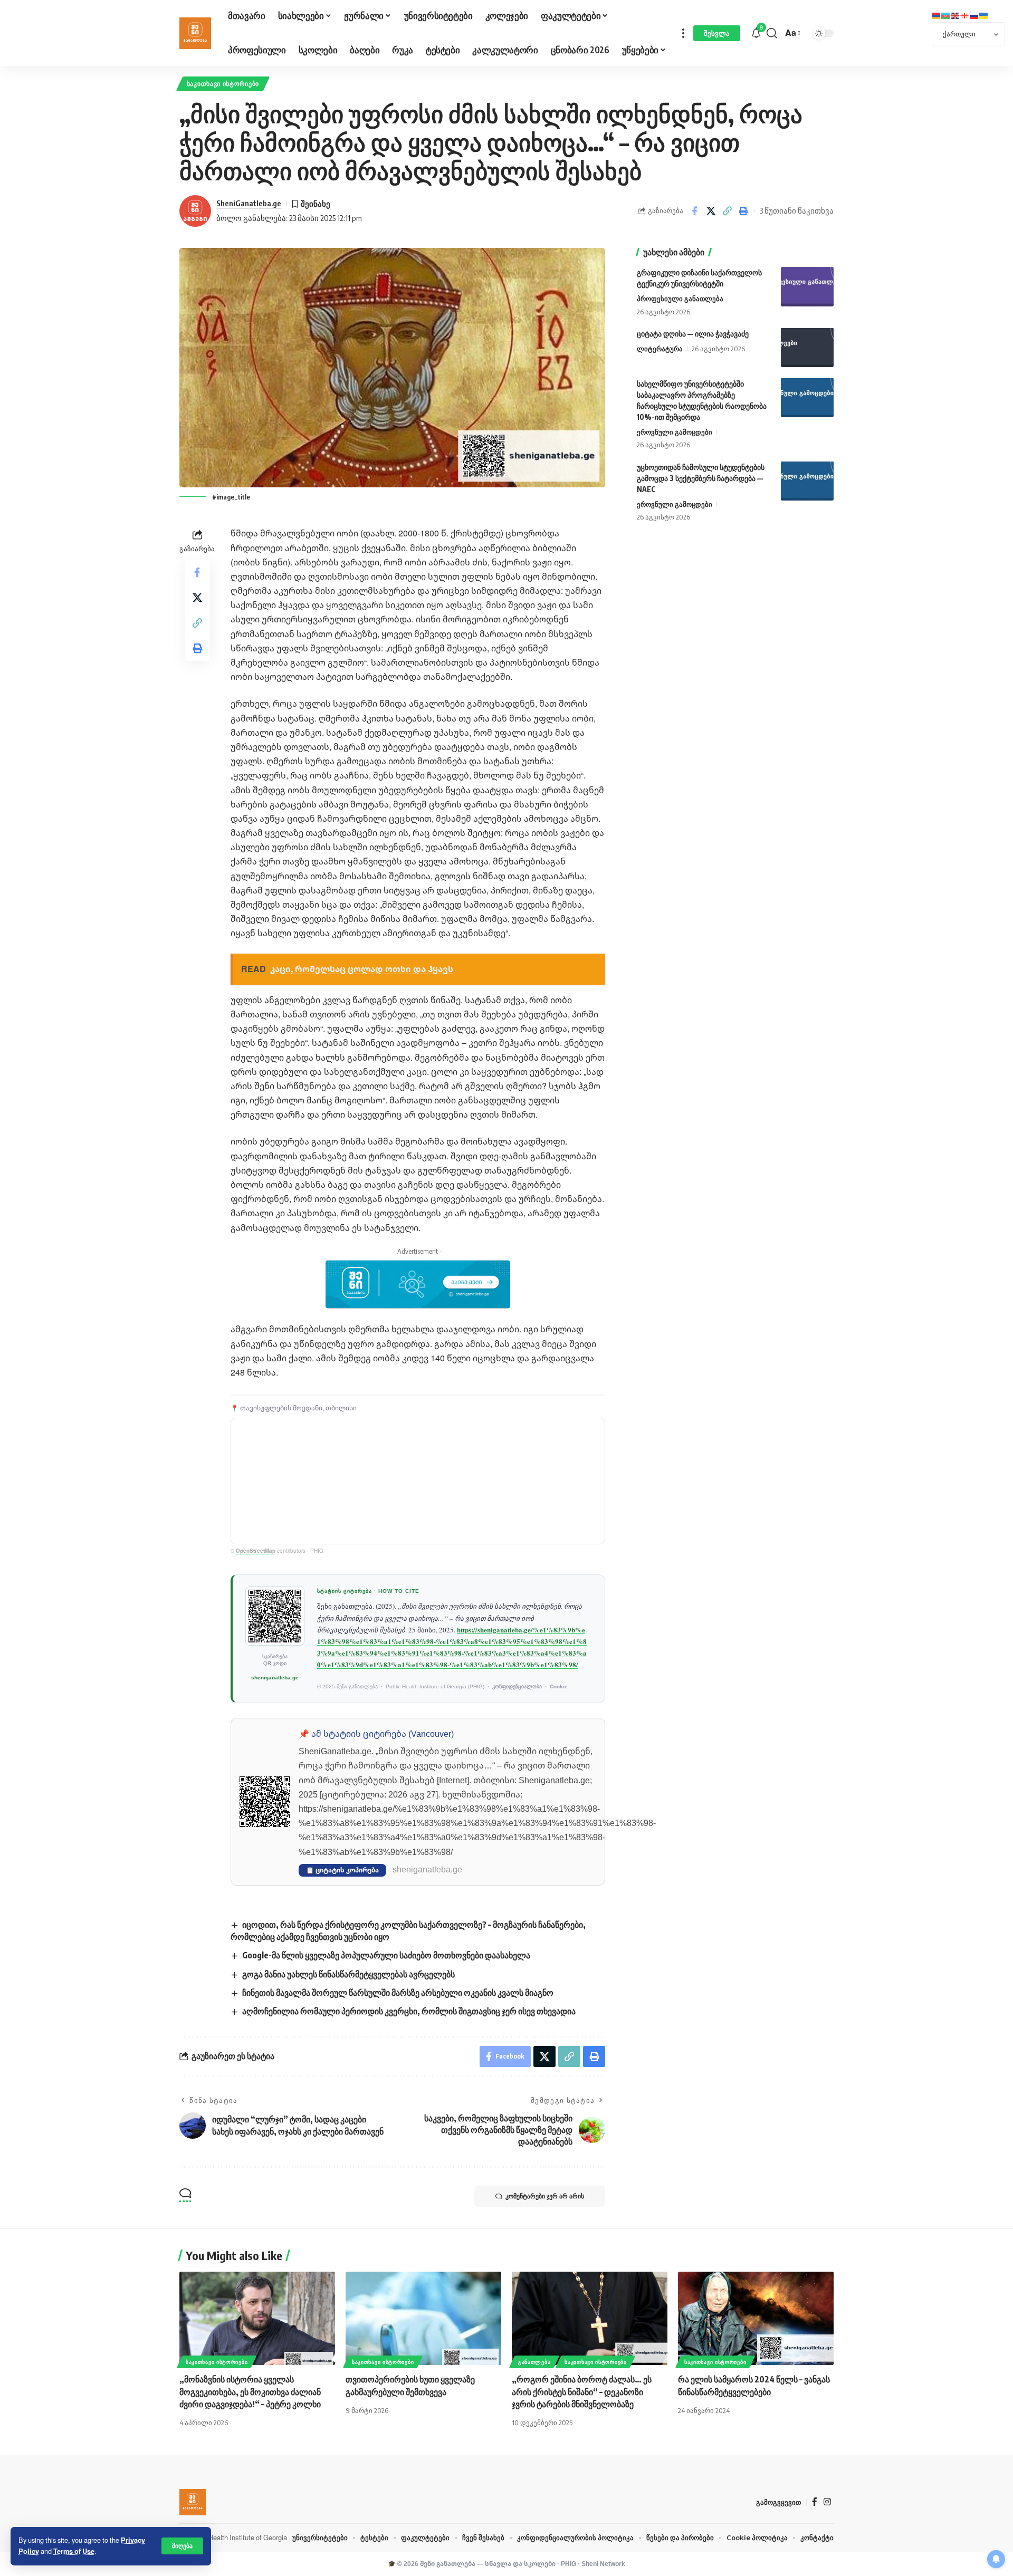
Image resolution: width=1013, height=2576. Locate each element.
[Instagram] (827, 2502)
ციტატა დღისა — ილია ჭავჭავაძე (693, 333)
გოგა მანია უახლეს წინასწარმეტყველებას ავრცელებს (348, 1974)
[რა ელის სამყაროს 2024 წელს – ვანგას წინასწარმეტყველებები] (756, 2318)
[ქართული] (965, 15)
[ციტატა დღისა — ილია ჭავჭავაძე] (807, 347)
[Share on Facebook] (694, 211)
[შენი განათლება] (195, 33)
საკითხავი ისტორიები (223, 84)
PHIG (568, 2564)
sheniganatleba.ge (275, 1678)
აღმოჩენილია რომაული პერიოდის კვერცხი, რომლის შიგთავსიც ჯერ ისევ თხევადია (409, 2011)
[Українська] (984, 15)
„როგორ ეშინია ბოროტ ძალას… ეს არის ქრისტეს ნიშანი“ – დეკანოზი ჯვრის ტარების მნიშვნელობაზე (582, 2391)
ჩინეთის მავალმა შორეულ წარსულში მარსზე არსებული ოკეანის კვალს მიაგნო (398, 1993)
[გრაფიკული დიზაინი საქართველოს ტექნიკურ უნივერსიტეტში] (807, 287)
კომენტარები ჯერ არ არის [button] (545, 2196)
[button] (182, 2546)
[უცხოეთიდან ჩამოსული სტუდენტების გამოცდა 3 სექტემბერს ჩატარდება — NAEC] (807, 481)
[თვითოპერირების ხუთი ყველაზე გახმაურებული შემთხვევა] (423, 2318)
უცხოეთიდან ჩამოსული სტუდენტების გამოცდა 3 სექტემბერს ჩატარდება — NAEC (701, 478)
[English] (955, 15)
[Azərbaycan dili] (946, 15)
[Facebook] (815, 2502)
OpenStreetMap (256, 1551)
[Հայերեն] (936, 15)
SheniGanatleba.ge (249, 203)
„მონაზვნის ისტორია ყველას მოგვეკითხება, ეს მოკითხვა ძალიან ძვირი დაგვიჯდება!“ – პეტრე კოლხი (250, 2391)
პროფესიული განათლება (680, 299)
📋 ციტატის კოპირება (342, 1870)
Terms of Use (74, 2551)
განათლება (534, 2362)
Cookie (559, 1686)
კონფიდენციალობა (517, 1686)
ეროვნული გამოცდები (675, 431)
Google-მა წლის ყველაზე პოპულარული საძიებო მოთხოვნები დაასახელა (386, 1955)
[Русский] (974, 15)
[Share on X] (711, 211)
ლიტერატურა (660, 348)
